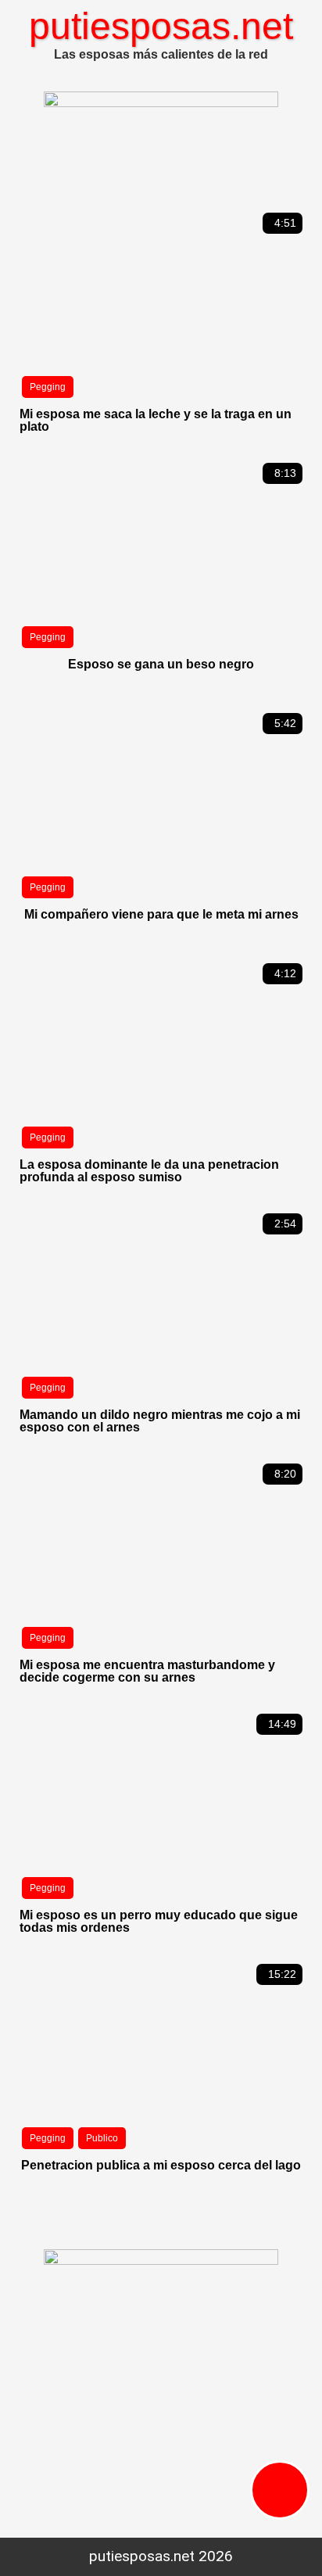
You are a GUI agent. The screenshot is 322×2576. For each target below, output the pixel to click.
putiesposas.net (161, 26)
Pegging (48, 387)
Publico (102, 2138)
